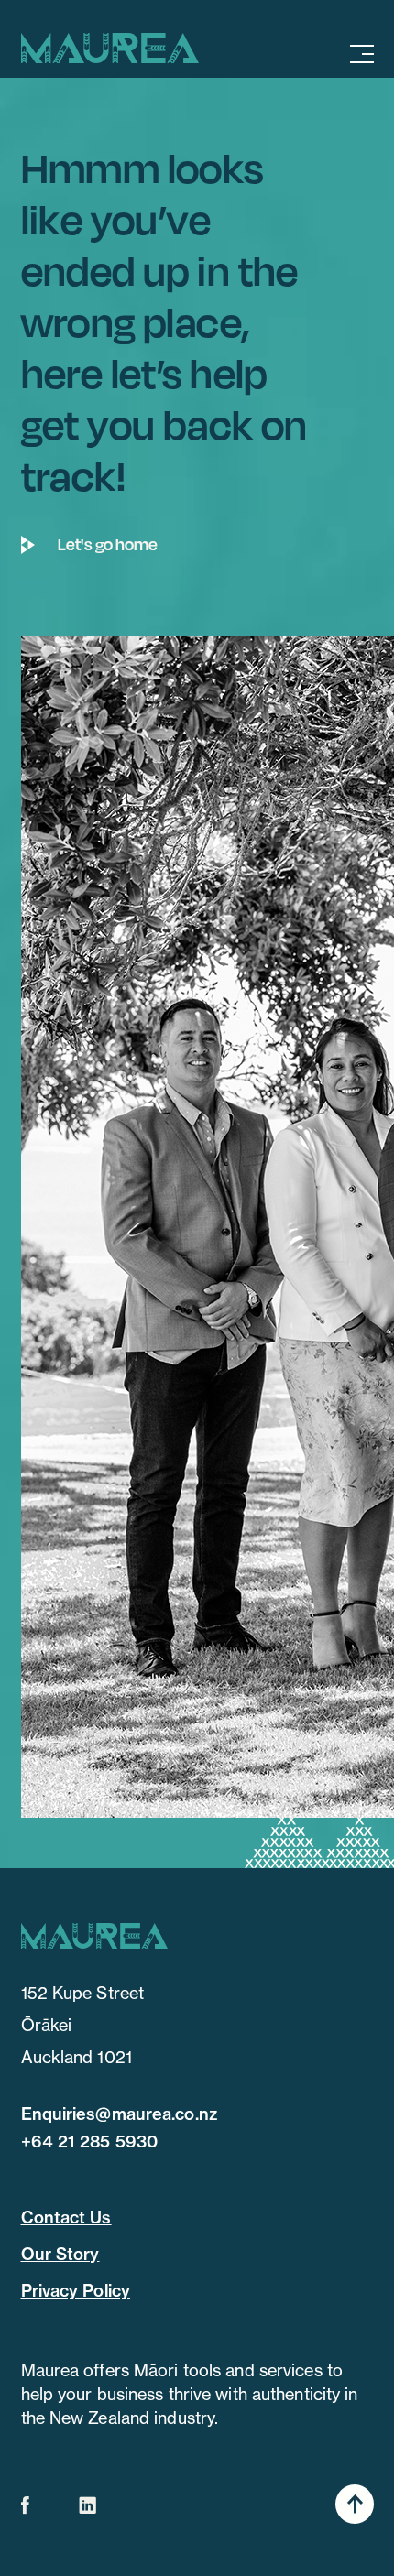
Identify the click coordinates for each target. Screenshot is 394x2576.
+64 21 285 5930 (90, 2141)
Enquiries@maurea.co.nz (119, 2114)
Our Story (60, 2254)
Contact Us (66, 2217)
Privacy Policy (76, 2291)
